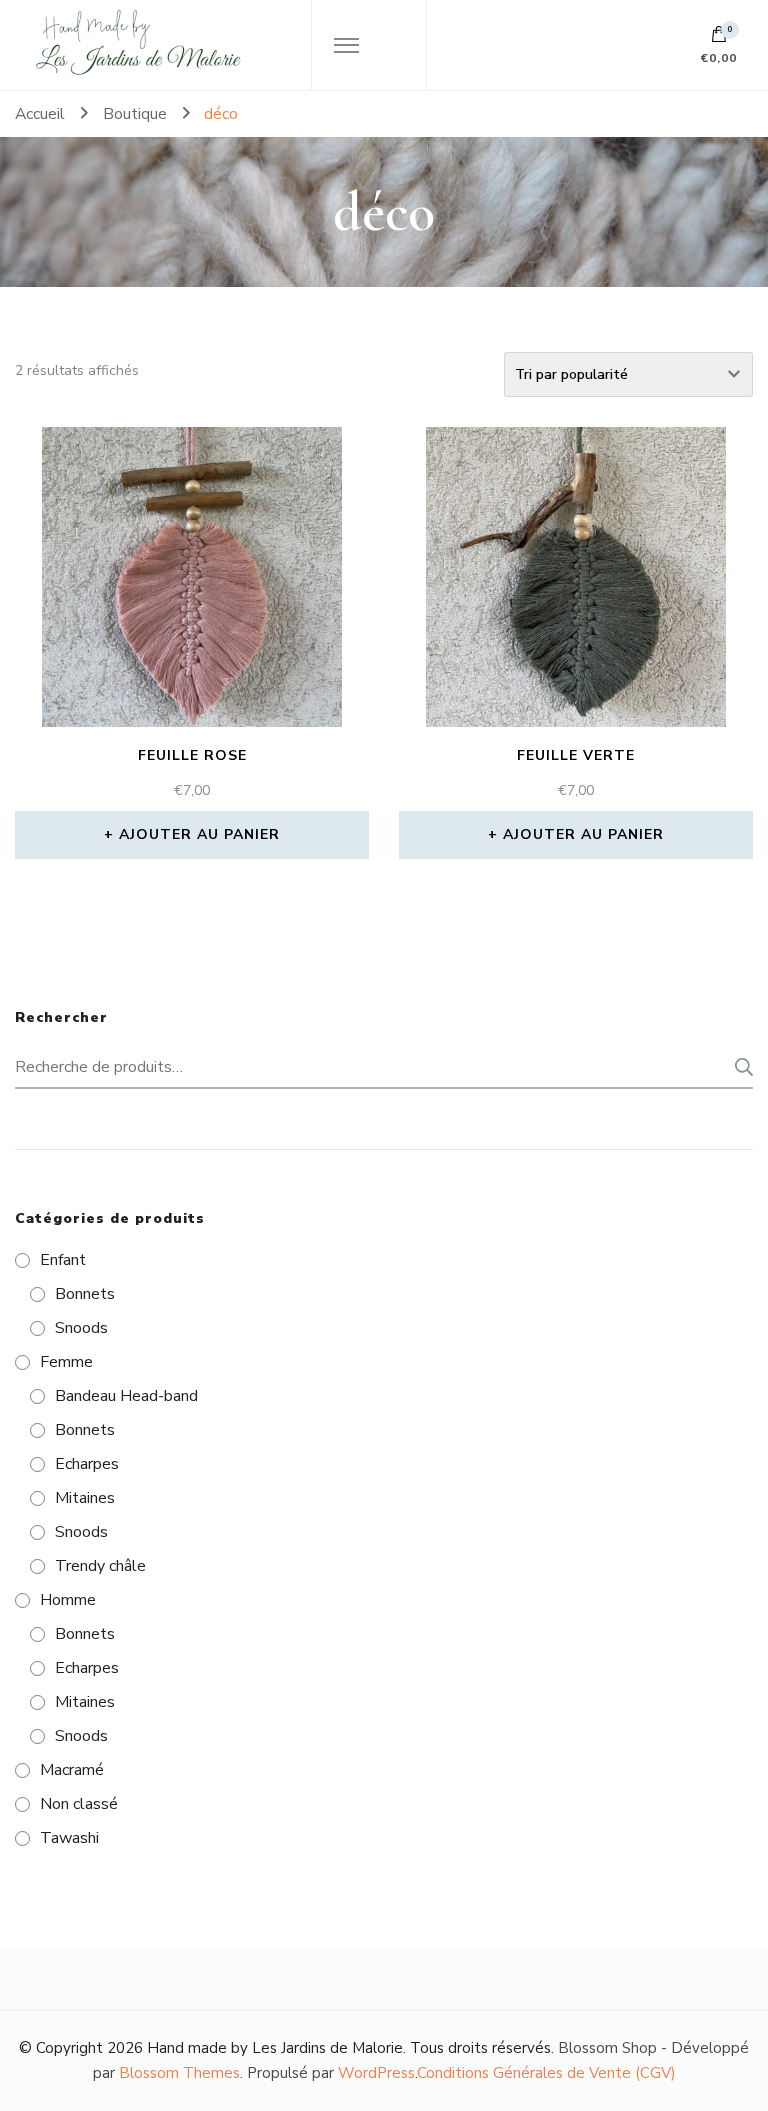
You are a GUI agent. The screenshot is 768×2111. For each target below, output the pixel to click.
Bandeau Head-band (126, 1396)
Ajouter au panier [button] (199, 834)
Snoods (81, 1328)
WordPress (376, 2073)
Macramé (72, 1770)
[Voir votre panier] (719, 39)
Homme (68, 1600)
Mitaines (85, 1498)
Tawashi (69, 1838)
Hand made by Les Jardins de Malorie (275, 2048)
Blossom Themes (179, 2073)
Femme (66, 1362)
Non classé (79, 1804)
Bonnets (85, 1294)
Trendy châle (100, 1566)
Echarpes (87, 1464)
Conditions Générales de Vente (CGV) (546, 2073)
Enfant (63, 1260)
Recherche (738, 1067)
